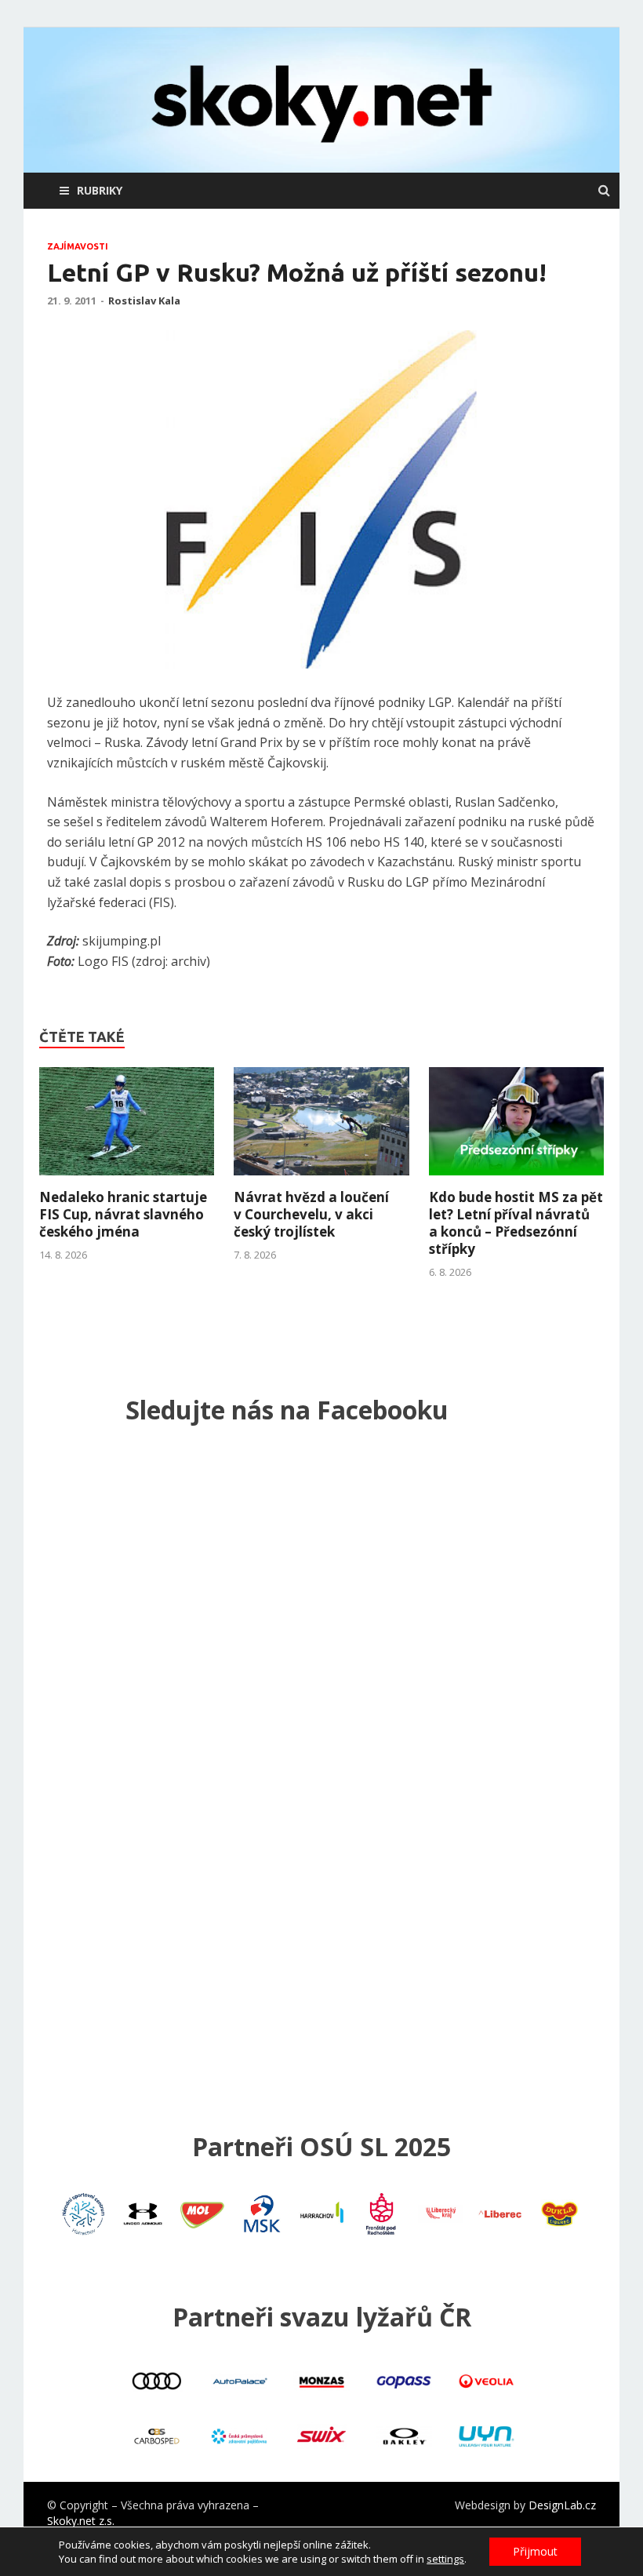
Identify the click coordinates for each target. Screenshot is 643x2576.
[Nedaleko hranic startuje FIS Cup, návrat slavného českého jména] (127, 1179)
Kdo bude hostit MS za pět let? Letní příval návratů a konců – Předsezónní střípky (516, 1223)
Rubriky (100, 190)
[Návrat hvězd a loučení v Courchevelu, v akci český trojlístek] (321, 1179)
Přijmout (535, 2551)
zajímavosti (78, 246)
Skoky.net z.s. (81, 2521)
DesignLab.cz (562, 2505)
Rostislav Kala (144, 301)
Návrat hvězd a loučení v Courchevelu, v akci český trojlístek (311, 1214)
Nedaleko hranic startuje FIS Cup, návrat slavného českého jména (123, 1214)
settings (445, 2559)
